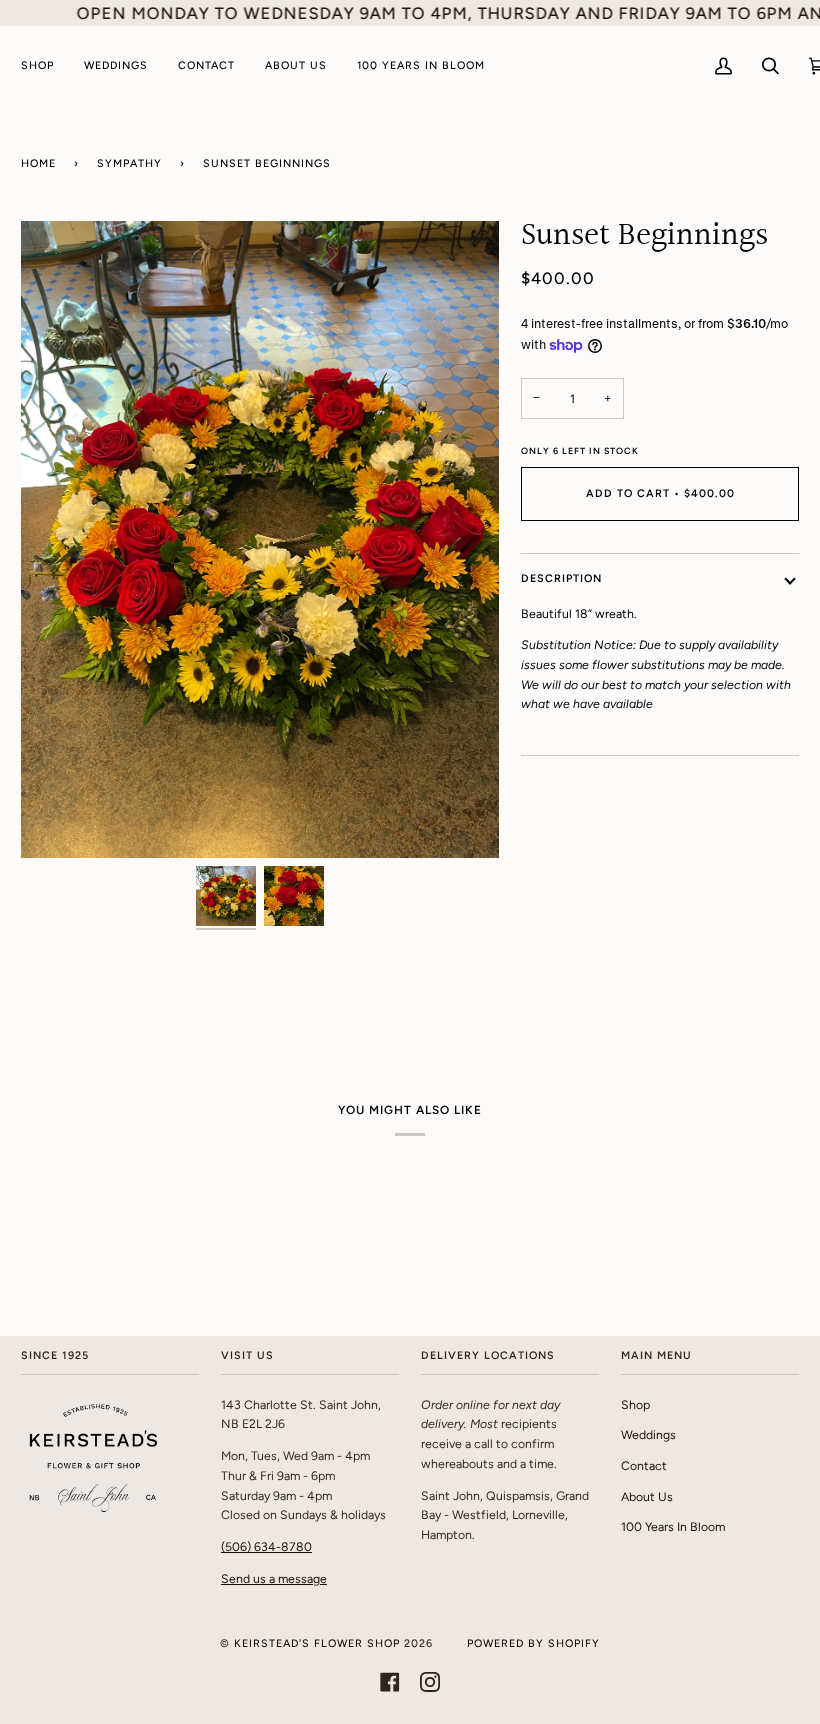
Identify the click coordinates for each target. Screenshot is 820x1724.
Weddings (648, 1434)
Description (561, 578)
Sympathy (129, 163)
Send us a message (274, 1578)
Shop (635, 1404)
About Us (647, 1496)
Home (38, 163)
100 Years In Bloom (673, 1526)
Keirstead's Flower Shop (317, 1643)
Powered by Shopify (533, 1643)
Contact (644, 1465)
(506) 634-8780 (266, 1546)
